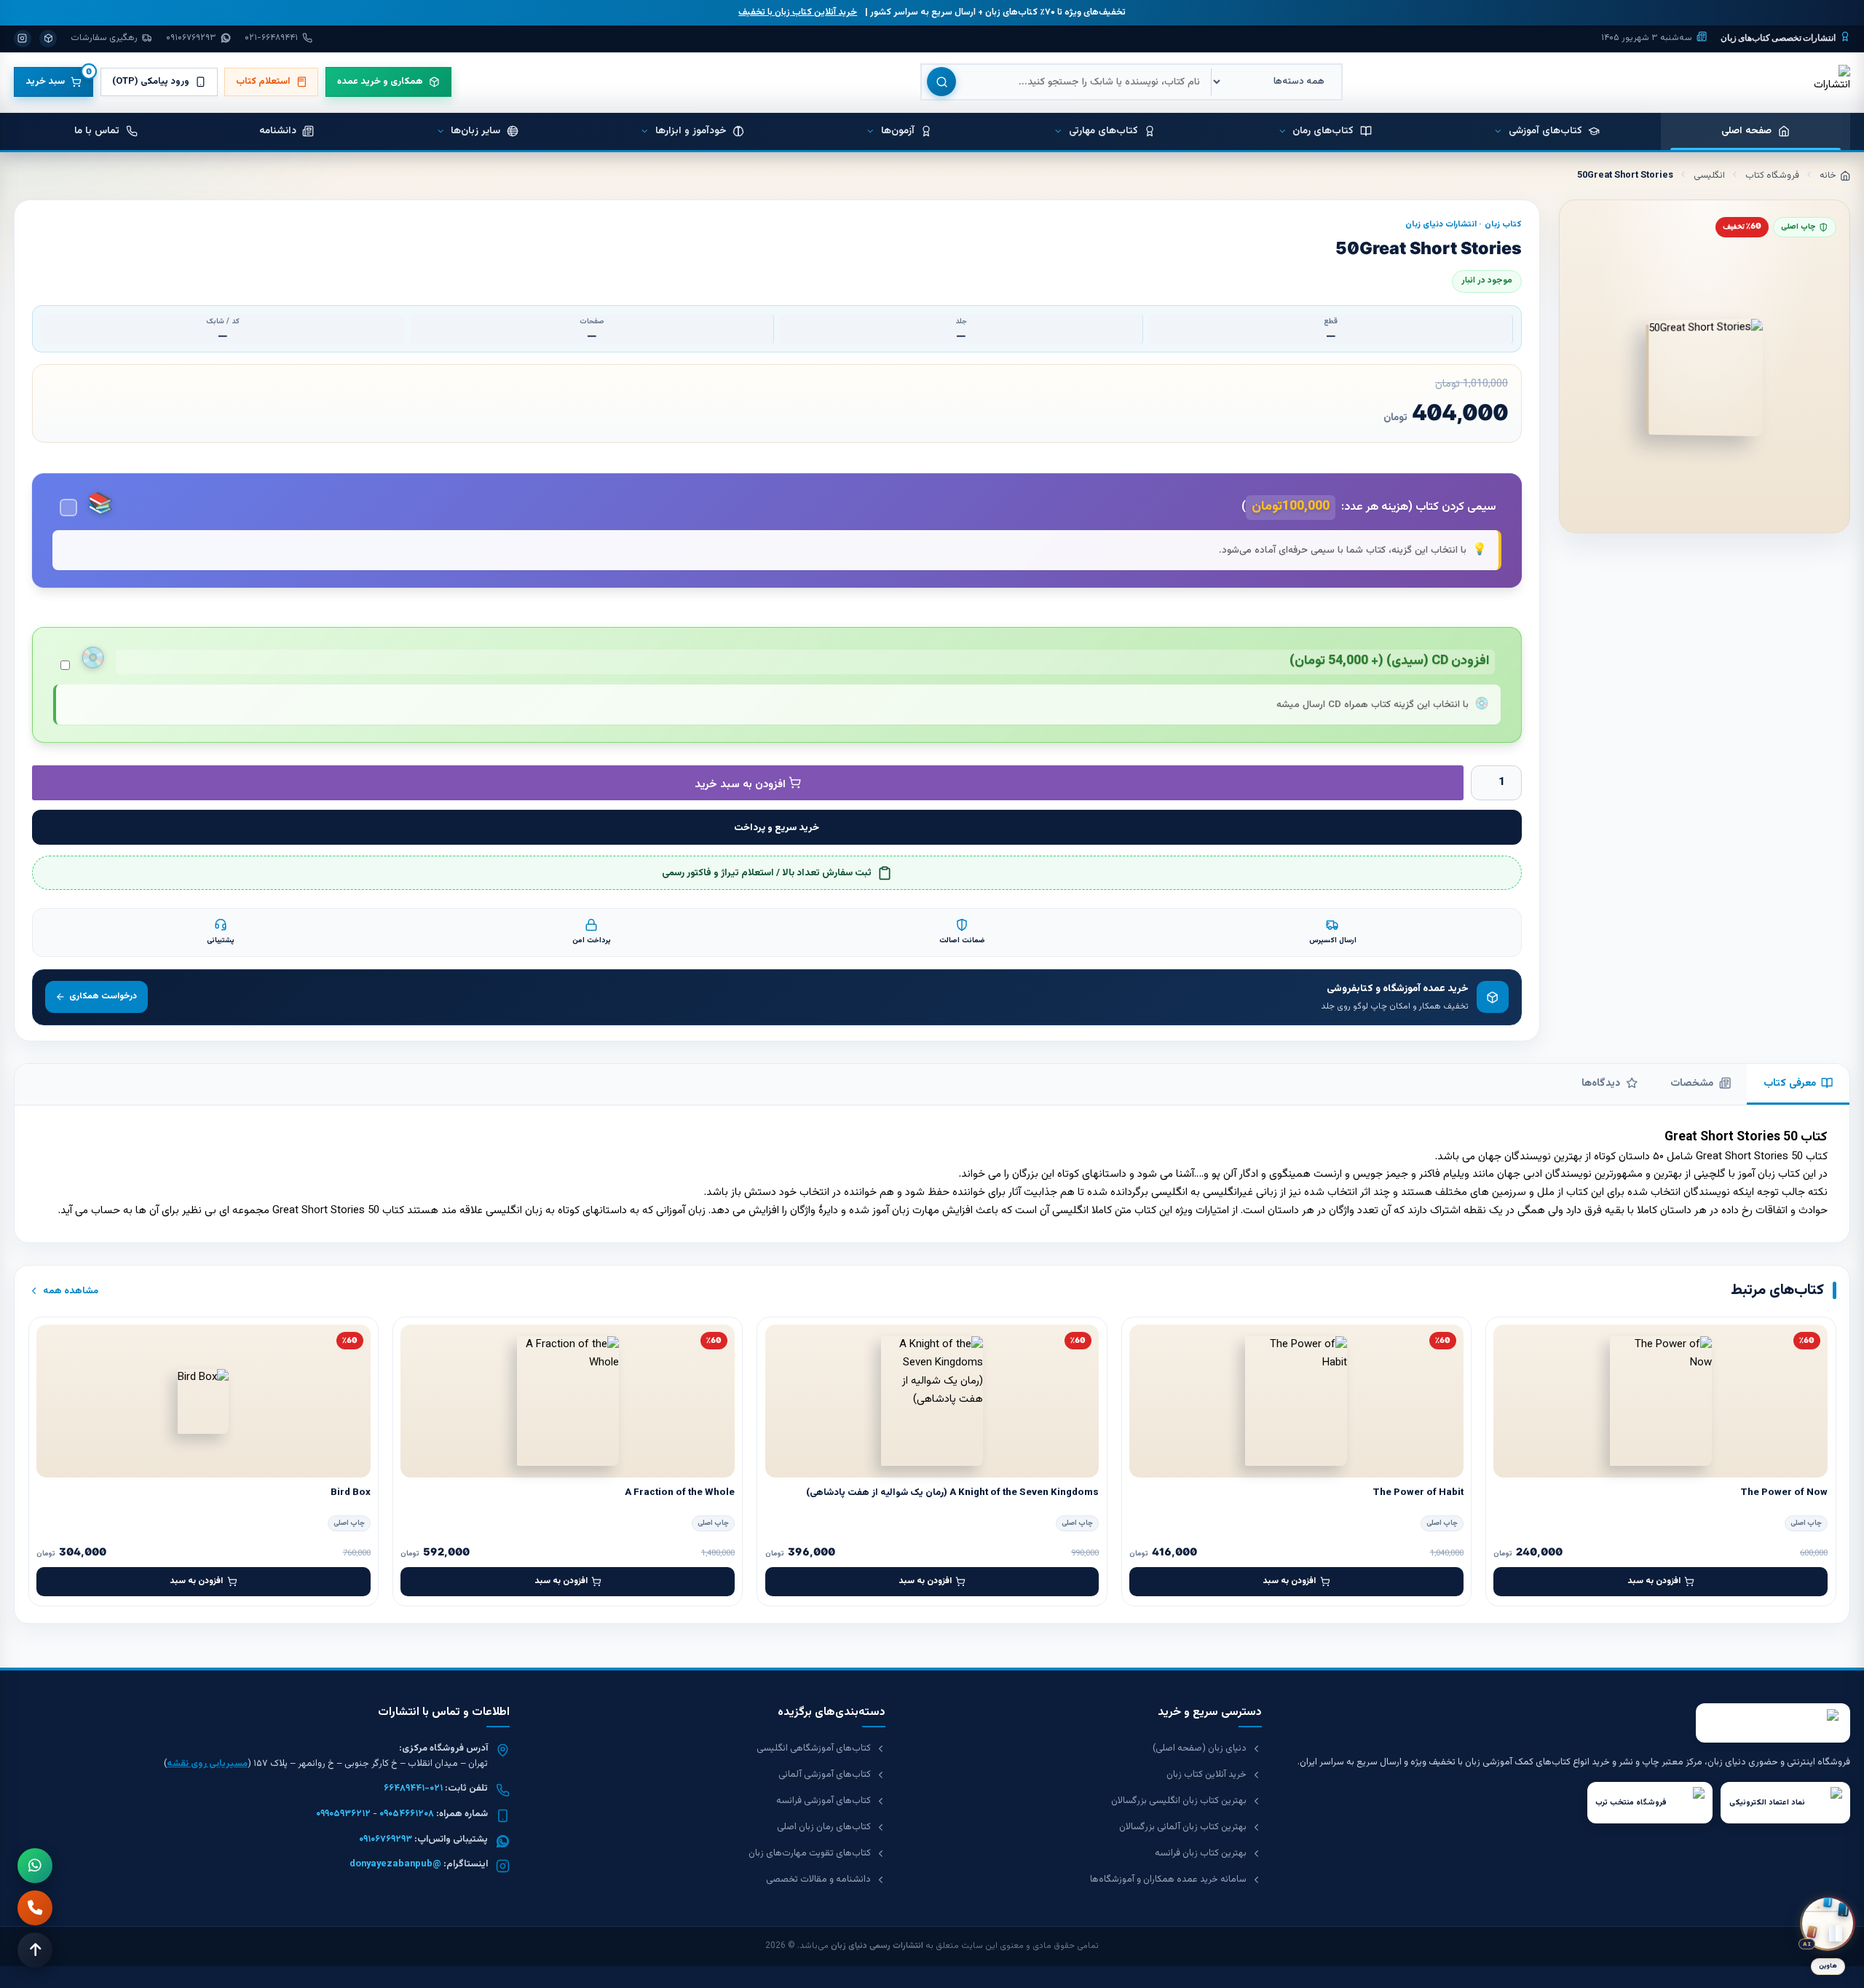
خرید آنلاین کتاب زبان (1207, 1775)
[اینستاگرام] (23, 39)
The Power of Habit (1418, 1492)
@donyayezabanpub (395, 1864)
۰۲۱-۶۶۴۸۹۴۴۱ (413, 1788)
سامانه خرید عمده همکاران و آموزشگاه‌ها (1168, 1879)
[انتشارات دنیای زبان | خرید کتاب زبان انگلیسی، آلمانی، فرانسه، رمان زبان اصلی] (1831, 82)
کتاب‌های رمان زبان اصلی (824, 1827)
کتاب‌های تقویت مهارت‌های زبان (810, 1853)
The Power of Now (1784, 1492)
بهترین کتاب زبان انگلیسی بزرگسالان (1179, 1801)
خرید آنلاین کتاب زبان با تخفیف (798, 12)
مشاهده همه (71, 1291)
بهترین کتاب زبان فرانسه (1201, 1853)
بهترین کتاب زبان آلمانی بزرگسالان (1183, 1827)
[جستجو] (941, 82)
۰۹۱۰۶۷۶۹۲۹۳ (386, 1839)
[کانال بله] (48, 39)
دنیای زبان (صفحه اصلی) (1200, 1748)
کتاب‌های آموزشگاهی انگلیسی (814, 1748)
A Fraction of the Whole (680, 1492)
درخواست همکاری (103, 996)
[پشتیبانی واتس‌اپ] (35, 1866)
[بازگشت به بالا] (35, 1950)
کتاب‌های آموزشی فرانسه (824, 1801)
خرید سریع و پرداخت (777, 828)
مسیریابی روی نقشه (207, 1764)
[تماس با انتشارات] (35, 1908)
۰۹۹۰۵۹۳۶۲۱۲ (343, 1814)
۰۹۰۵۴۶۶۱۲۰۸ (407, 1814)
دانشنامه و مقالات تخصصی (818, 1879)
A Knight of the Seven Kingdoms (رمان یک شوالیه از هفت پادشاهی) (952, 1492)
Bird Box (351, 1492)
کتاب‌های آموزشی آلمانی (825, 1775)
